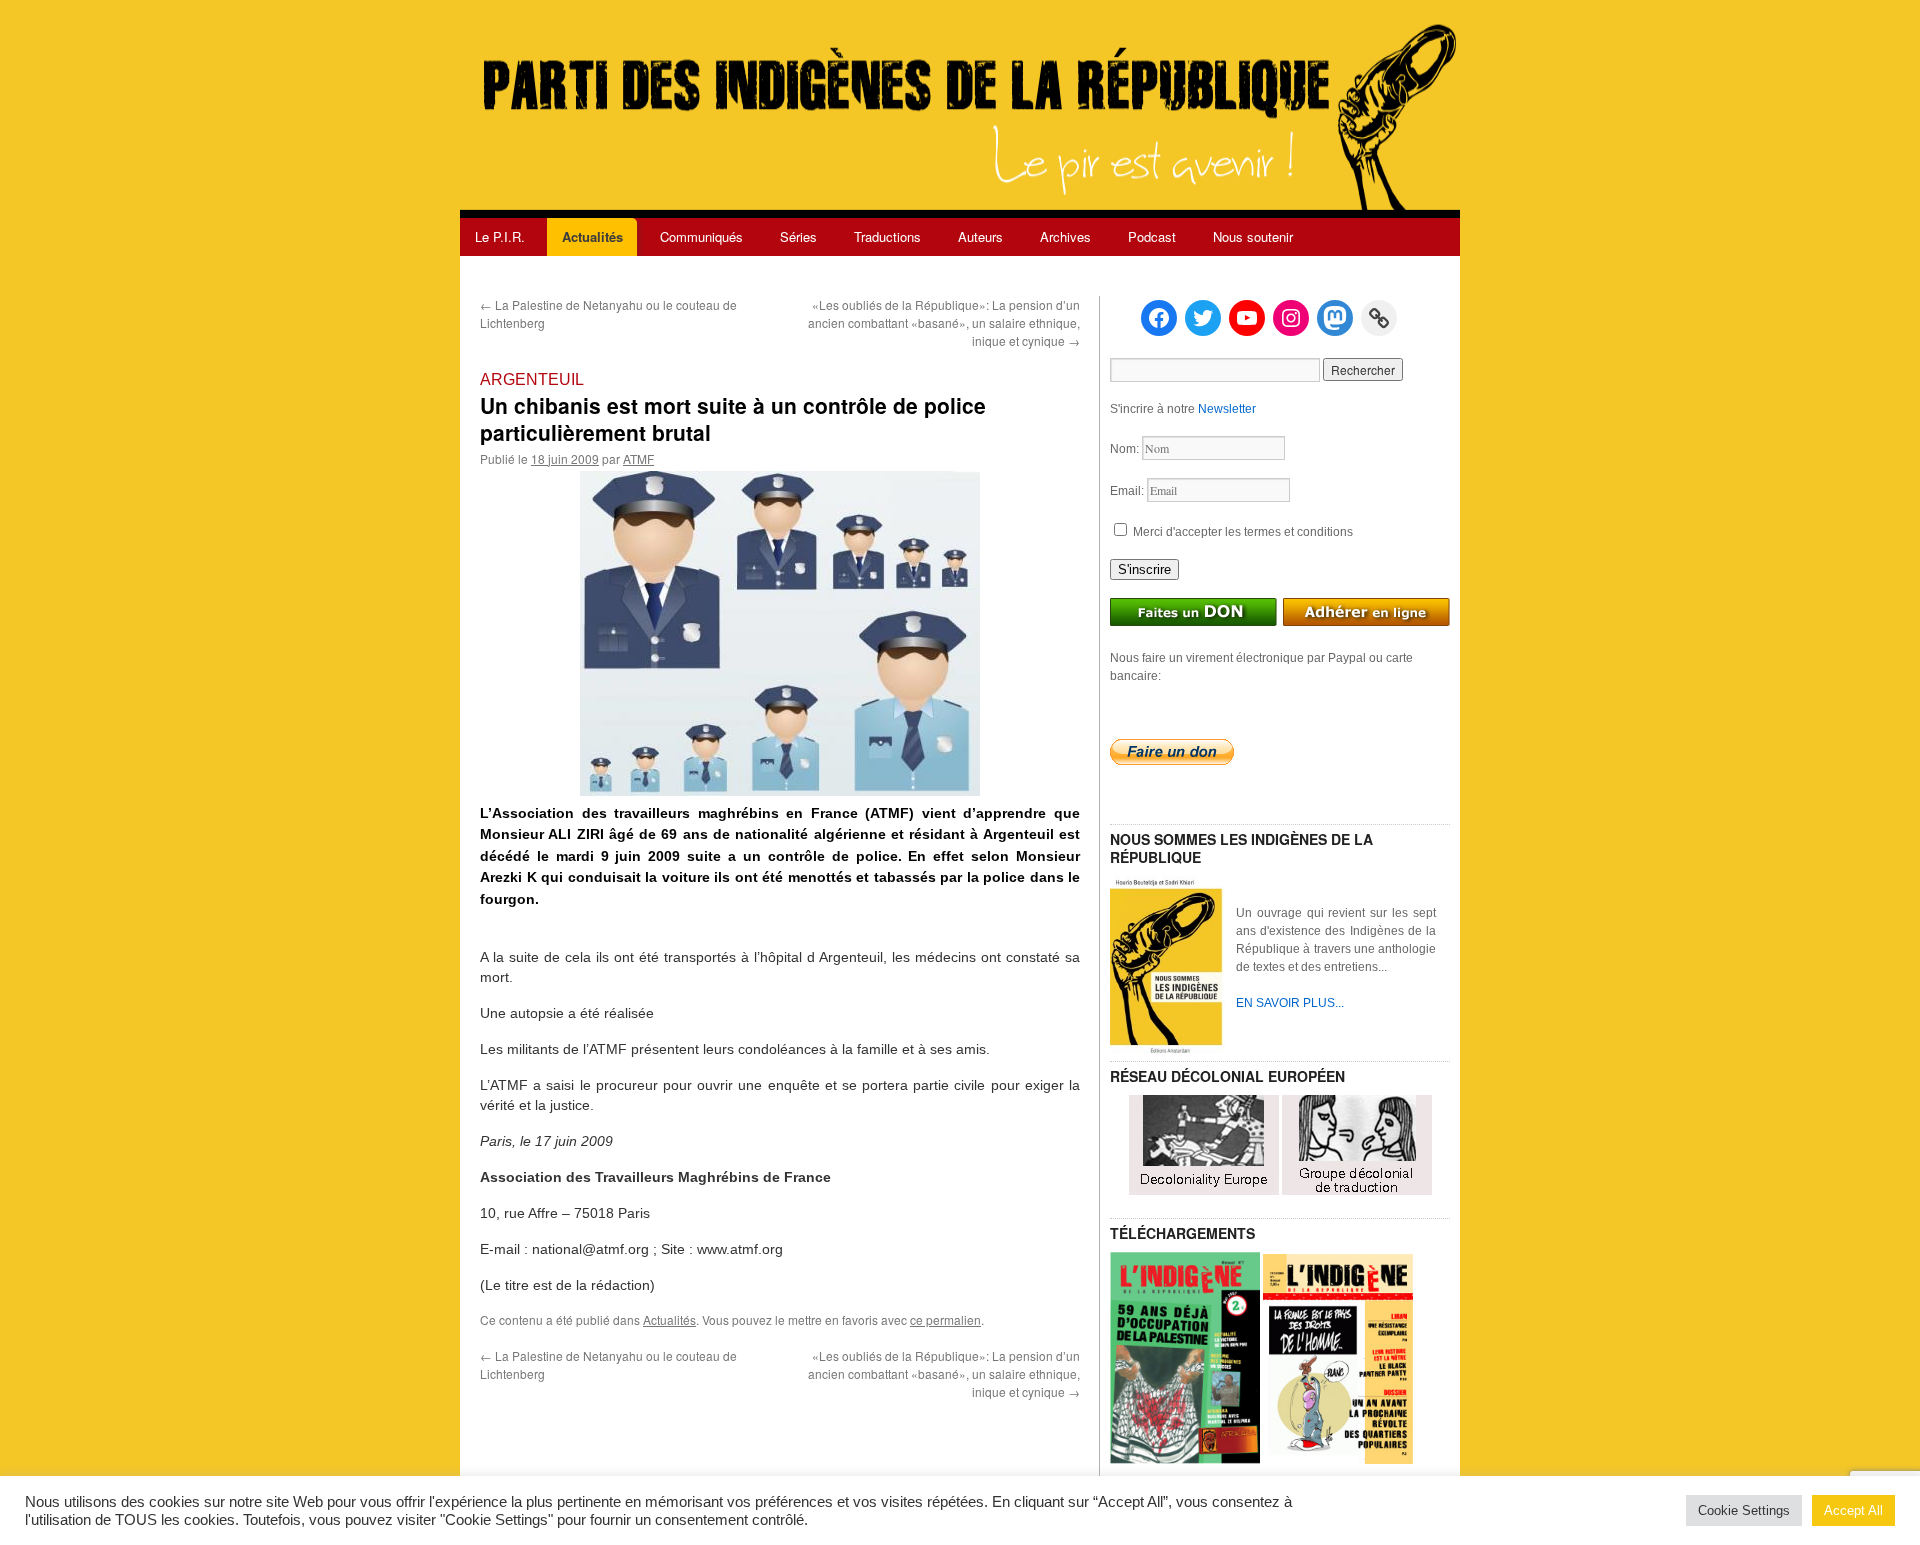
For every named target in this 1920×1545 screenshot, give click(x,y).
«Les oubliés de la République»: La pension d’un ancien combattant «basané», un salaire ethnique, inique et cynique (944, 322)
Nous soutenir (1253, 236)
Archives (1065, 236)
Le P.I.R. (500, 236)
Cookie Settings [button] (1744, 1510)
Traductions (887, 236)
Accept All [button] (1853, 1510)
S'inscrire (1144, 569)
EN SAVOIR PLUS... (1290, 1003)
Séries (798, 236)
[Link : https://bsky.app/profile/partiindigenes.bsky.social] (1379, 318)
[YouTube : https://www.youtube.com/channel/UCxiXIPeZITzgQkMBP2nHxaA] (1247, 318)
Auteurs (980, 236)
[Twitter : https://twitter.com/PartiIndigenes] (1203, 318)
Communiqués (701, 236)
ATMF (638, 458)
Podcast (1152, 236)
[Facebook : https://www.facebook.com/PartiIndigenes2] (1159, 318)
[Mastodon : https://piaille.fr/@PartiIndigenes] (1335, 318)
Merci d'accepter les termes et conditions (1241, 532)
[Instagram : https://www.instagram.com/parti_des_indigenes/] (1291, 318)
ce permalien (945, 1319)
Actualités (592, 236)
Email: (1128, 491)
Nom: (1126, 449)
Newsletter (1227, 409)
